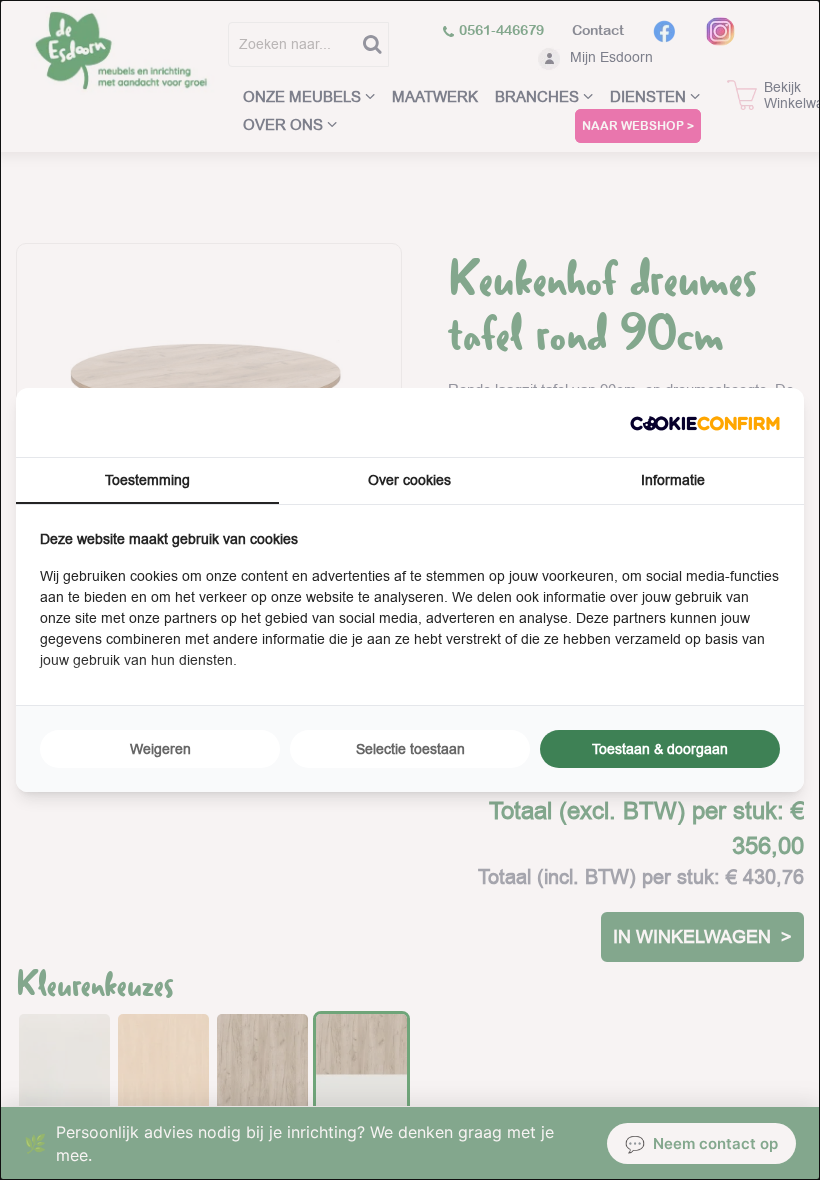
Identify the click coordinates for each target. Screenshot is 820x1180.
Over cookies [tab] (409, 480)
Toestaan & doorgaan (660, 749)
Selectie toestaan (410, 749)
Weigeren (160, 749)
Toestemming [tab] (147, 480)
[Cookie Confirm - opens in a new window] (705, 422)
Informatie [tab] (673, 480)
